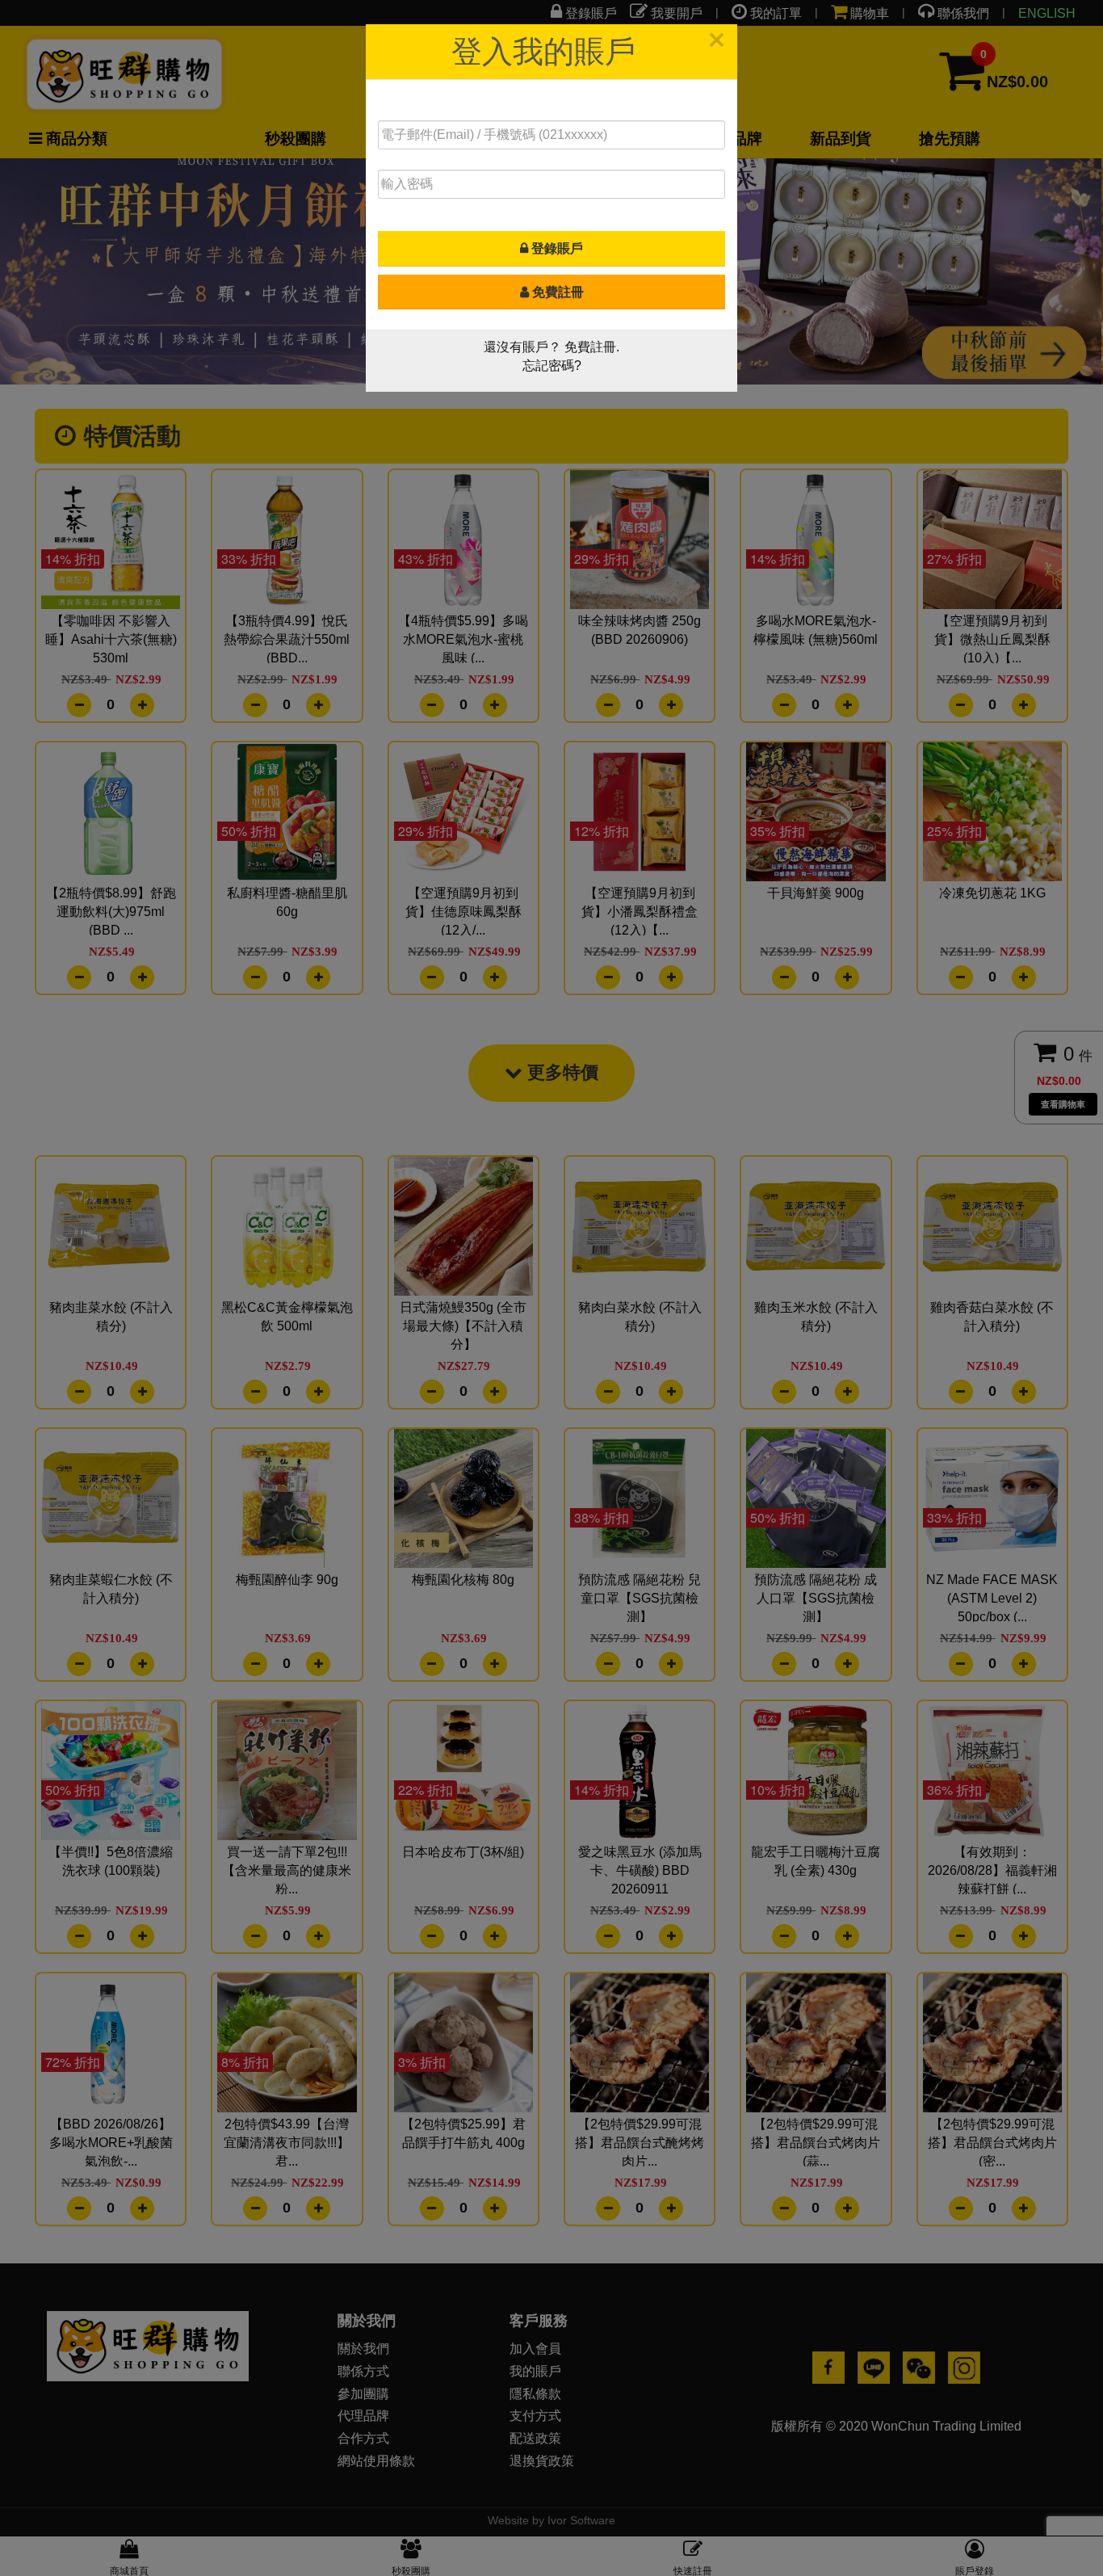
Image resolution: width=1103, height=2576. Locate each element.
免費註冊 (556, 292)
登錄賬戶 (556, 248)
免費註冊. (592, 347)
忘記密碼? (552, 366)
